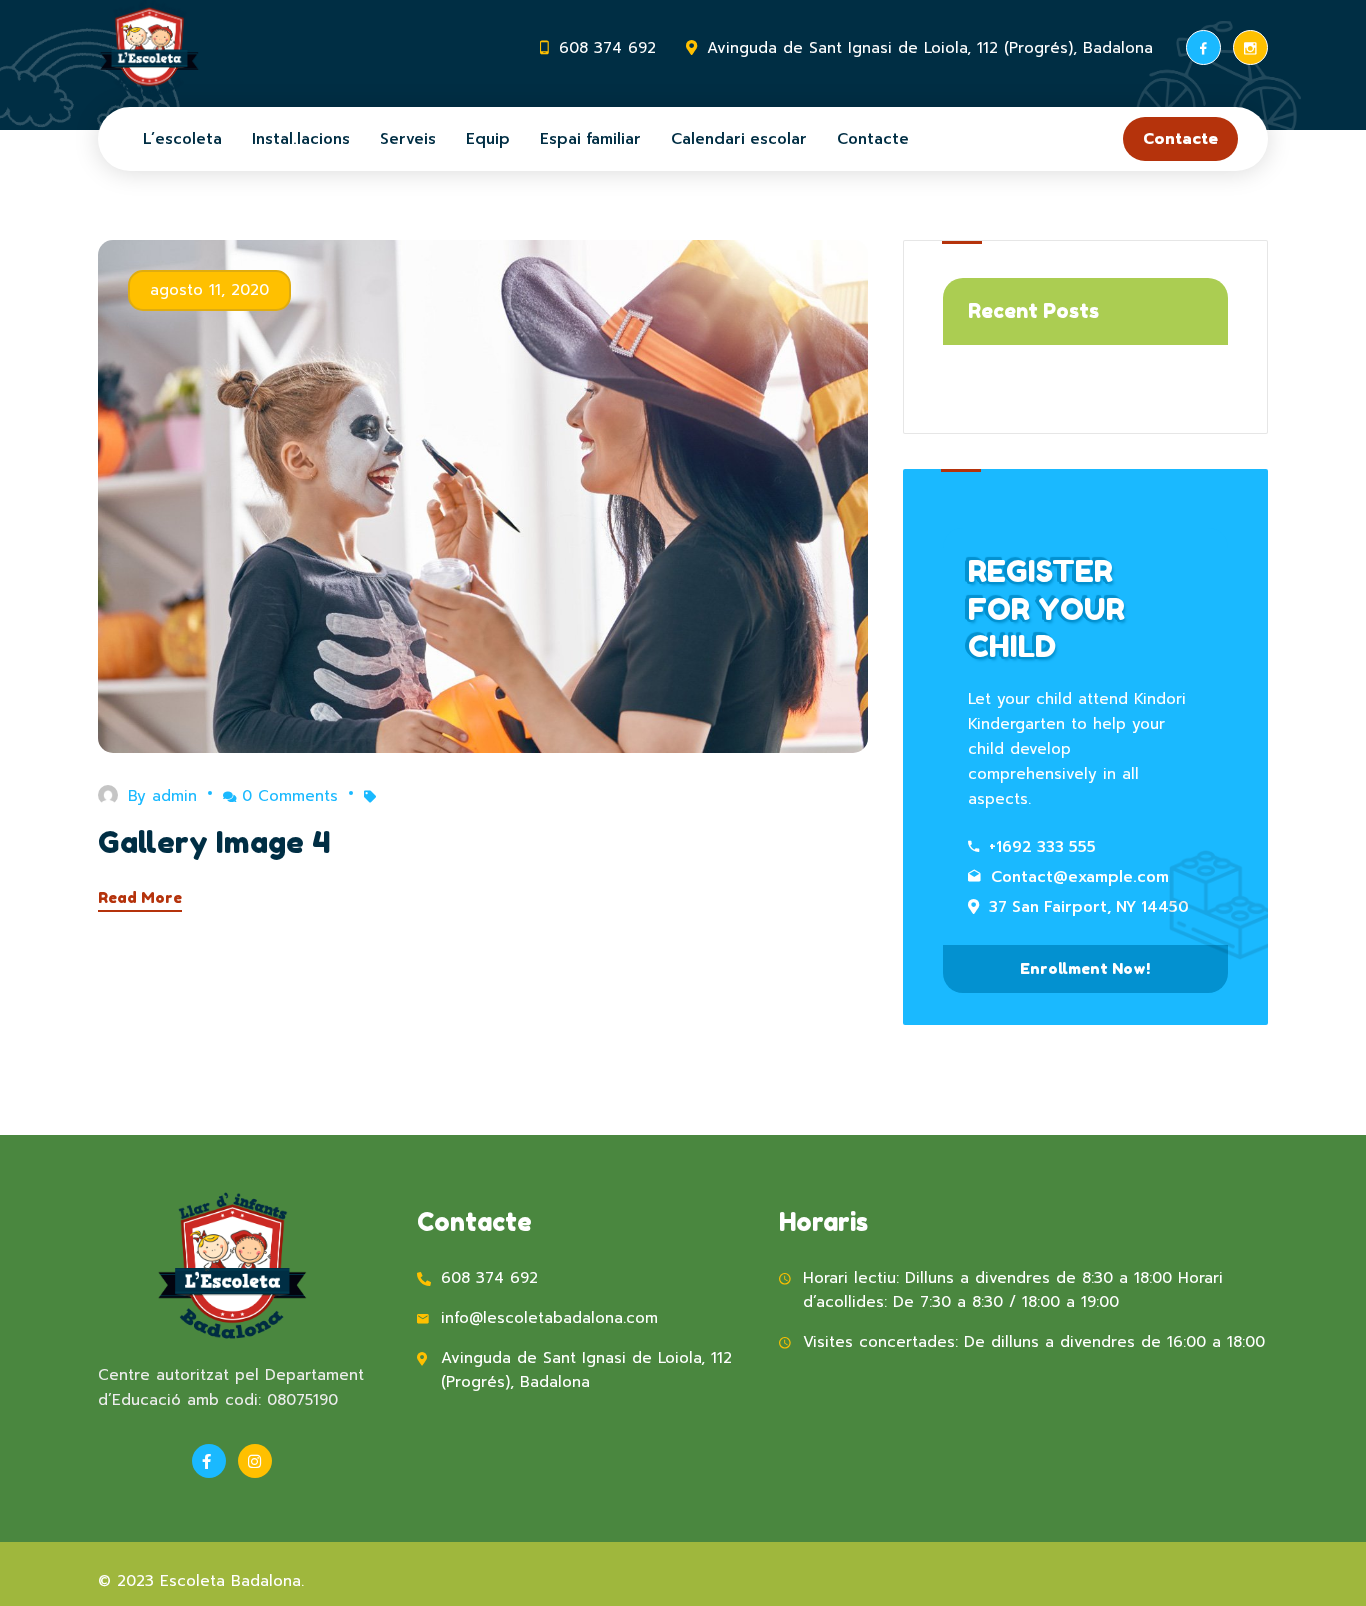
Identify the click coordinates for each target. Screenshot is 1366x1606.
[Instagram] (1250, 47)
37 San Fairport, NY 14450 (1089, 907)
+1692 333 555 (1042, 847)
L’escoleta (182, 139)
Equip (488, 139)
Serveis (408, 139)
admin (174, 796)
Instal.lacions (301, 139)
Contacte (873, 139)
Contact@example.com (1080, 877)
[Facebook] (1203, 47)
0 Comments (290, 796)
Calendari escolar (739, 139)
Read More (140, 897)
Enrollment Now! (1085, 968)
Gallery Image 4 (214, 842)
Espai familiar (590, 139)
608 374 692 (607, 48)
